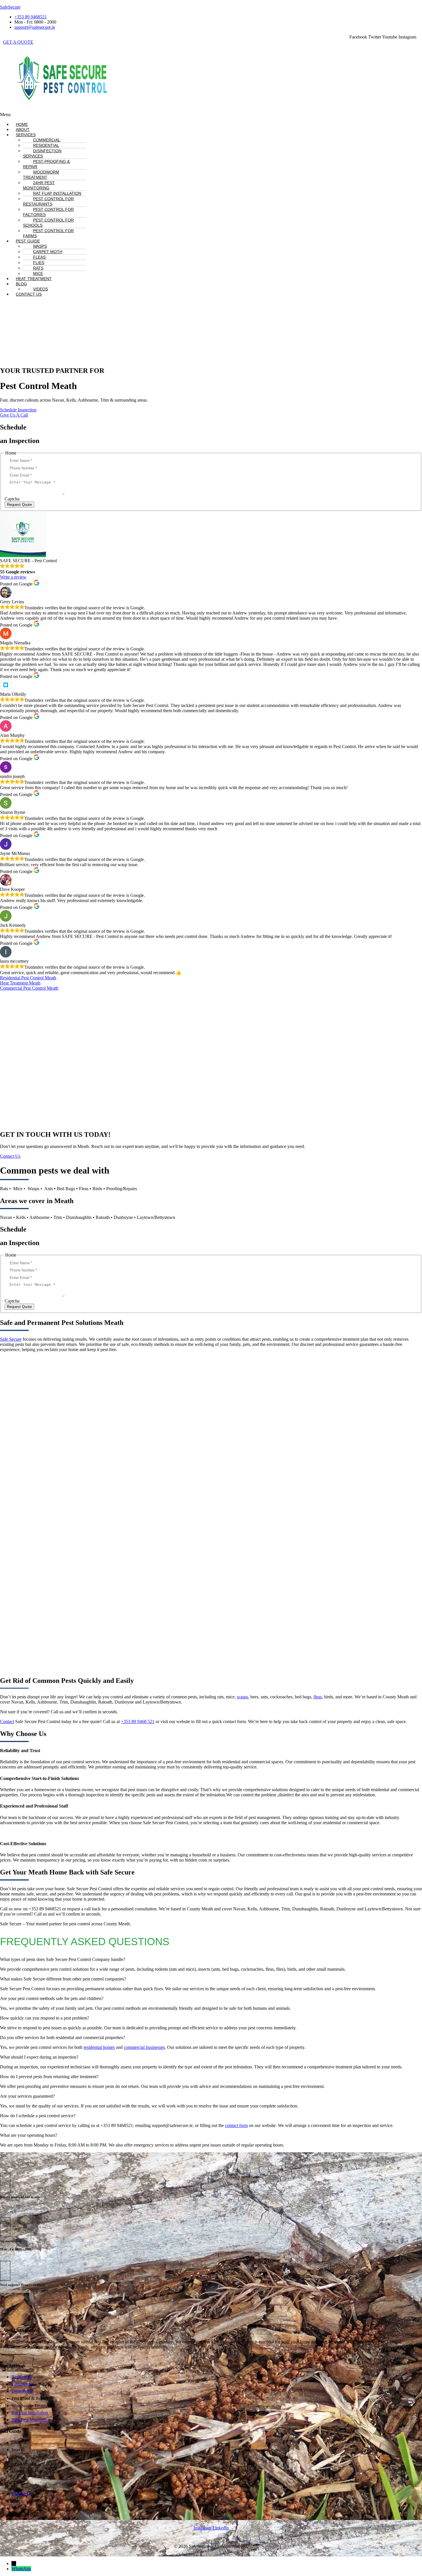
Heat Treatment (34, 279)
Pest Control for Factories (48, 212)
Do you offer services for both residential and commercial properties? (62, 2038)
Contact (7, 1721)
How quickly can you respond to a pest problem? (44, 2018)
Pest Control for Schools (48, 223)
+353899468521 (11, 2203)
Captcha (12, 499)
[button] (145, 115)
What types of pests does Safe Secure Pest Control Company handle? (63, 1959)
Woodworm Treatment (41, 175)
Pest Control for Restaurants (48, 201)
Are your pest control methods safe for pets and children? (52, 1998)
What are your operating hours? (29, 2135)
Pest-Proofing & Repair (46, 164)
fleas (318, 1697)
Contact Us (29, 294)
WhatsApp (21, 2569)
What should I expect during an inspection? (39, 2057)
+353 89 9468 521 (138, 1721)
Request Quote (19, 505)
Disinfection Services (42, 153)
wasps (242, 1697)
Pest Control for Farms (48, 233)
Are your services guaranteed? (27, 2096)
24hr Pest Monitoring (39, 185)
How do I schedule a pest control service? (38, 2116)
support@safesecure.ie (15, 2291)
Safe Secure (11, 1339)
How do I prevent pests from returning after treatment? (49, 2077)
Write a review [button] (13, 577)
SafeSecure (10, 7)
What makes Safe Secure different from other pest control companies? (63, 1979)
